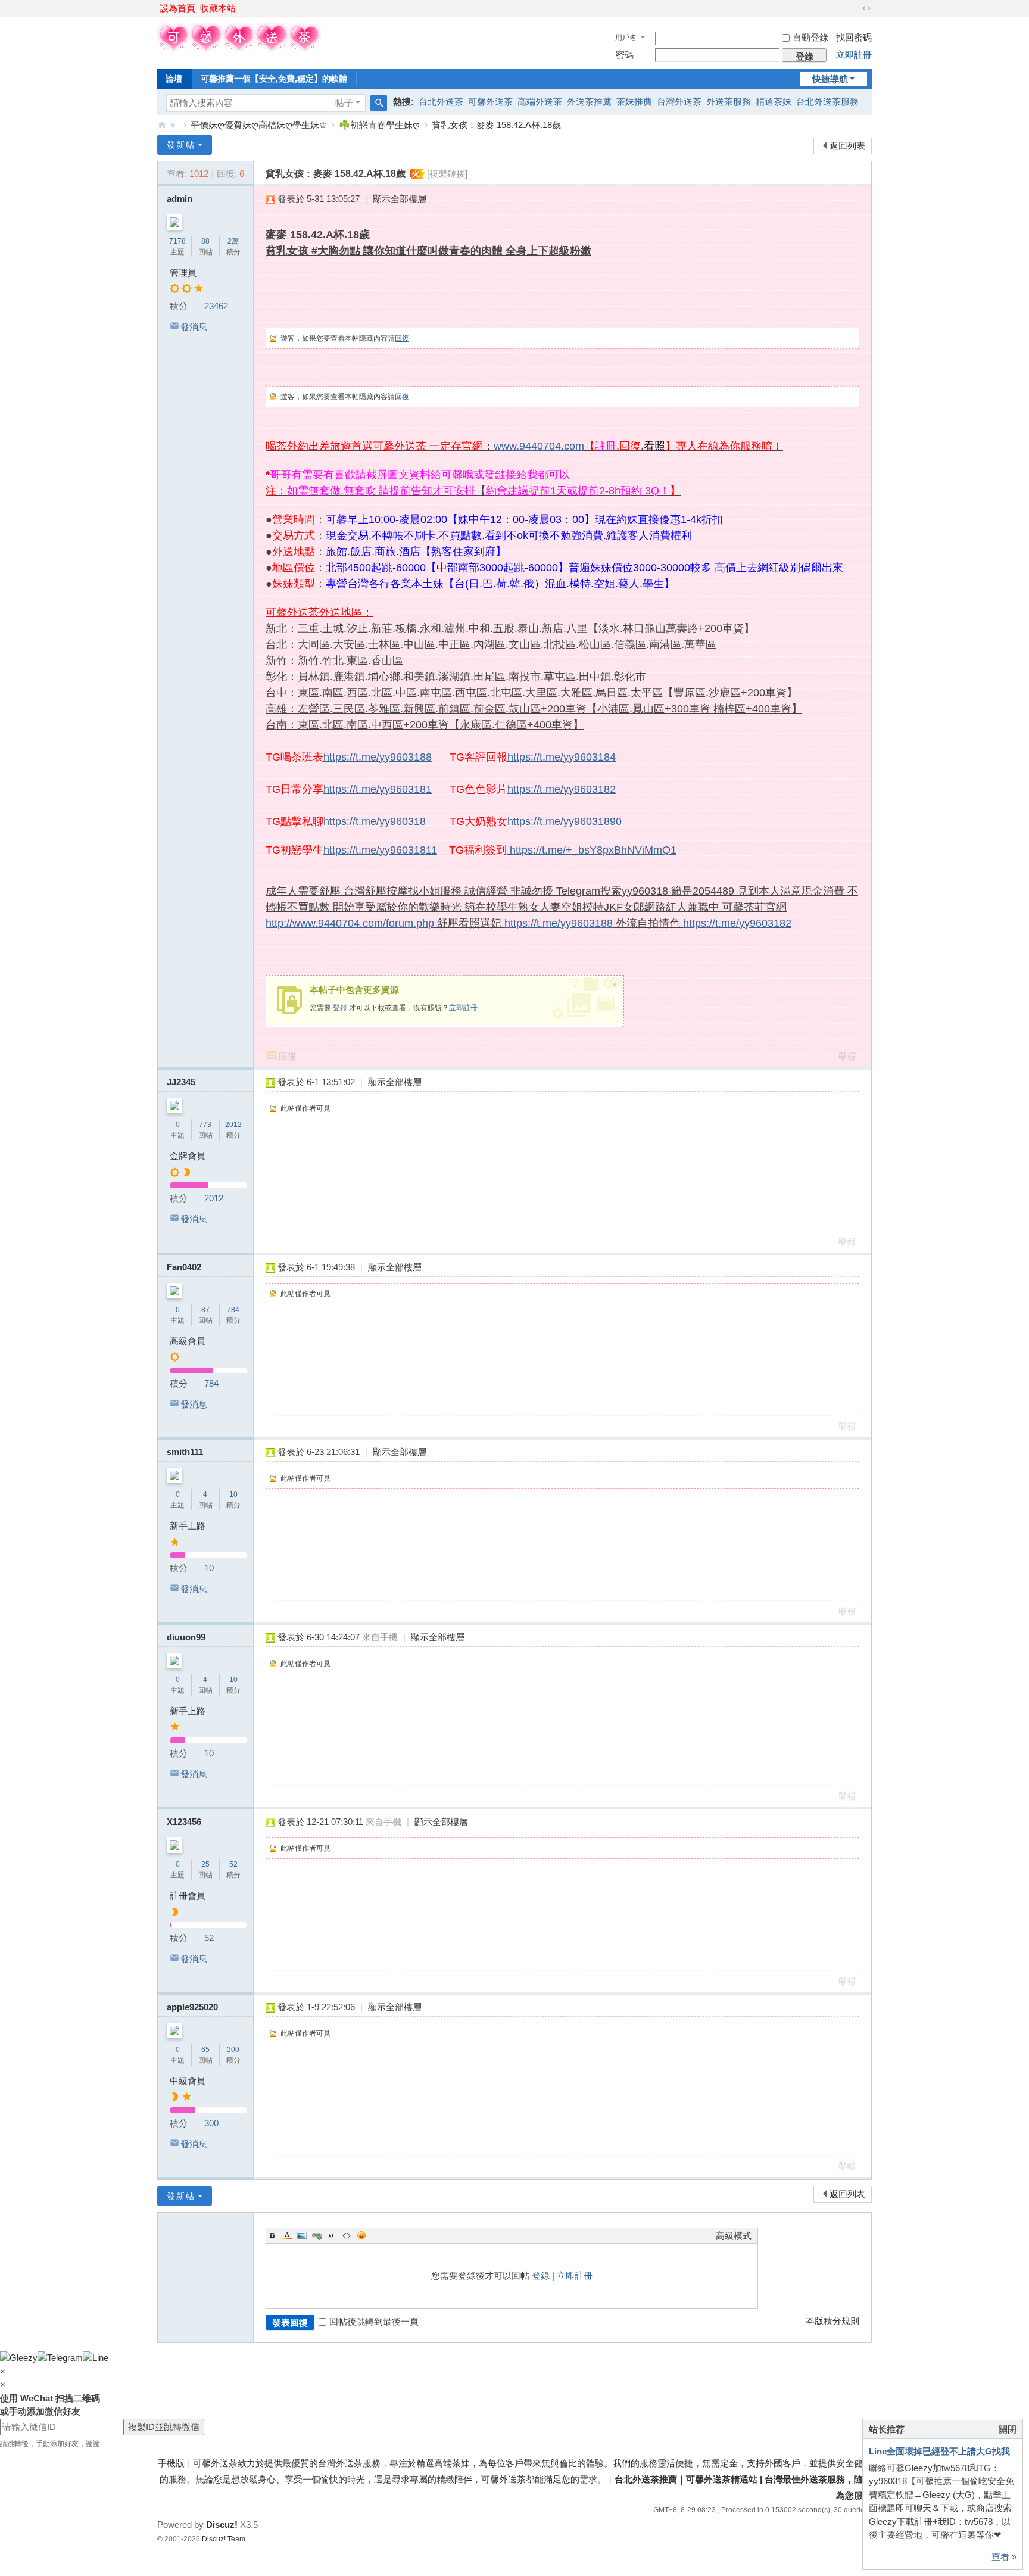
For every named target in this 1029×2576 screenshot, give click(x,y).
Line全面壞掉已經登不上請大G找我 (939, 2451)
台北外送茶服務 (827, 102)
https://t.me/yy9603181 (378, 789)
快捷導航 (830, 79)
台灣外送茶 (679, 102)
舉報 (847, 1056)
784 (233, 1310)
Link (317, 2235)
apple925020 (192, 2007)
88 (205, 241)
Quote (332, 2235)
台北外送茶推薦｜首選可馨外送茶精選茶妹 (162, 125)
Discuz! (222, 2524)
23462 (216, 306)
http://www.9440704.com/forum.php (350, 923)
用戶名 (626, 38)
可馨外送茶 (490, 102)
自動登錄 (810, 37)
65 (205, 2049)
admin (180, 199)
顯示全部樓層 (400, 199)
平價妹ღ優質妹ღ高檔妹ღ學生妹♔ (259, 125)
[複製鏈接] (447, 174)
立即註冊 (854, 54)
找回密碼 (854, 37)
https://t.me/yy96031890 (565, 821)
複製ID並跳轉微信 (164, 2427)
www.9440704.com (539, 446)
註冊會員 (188, 1896)
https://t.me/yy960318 (375, 821)
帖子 (344, 103)
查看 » (1004, 2557)
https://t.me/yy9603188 (378, 757)
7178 (177, 241)
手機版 (171, 2463)
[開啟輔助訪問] (855, 8)
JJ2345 (181, 1082)
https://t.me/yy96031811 (380, 850)
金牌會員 (188, 1156)
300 (233, 2049)
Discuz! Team (224, 2539)
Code (347, 2235)
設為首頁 (177, 8)
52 (233, 1864)
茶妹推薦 (634, 102)
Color (287, 2235)
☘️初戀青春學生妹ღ (379, 125)
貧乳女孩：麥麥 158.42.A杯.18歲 (496, 125)
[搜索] (379, 103)
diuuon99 (186, 1637)
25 (205, 1864)
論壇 (174, 79)
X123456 (184, 1822)
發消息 (194, 327)
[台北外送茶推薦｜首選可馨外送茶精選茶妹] (239, 49)
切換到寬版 (866, 8)
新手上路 (188, 1526)
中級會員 (188, 2081)
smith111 (185, 1452)
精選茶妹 (774, 102)
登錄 (340, 1008)
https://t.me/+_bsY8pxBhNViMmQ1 (593, 850)
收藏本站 (218, 8)
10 (233, 1494)
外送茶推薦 (589, 102)
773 (205, 1125)
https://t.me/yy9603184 (562, 757)
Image (302, 2235)
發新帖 (181, 145)
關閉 (1008, 2429)
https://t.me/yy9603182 (562, 789)
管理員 (183, 272)
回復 (402, 338)
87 (205, 1310)
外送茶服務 (729, 102)
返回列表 (847, 146)
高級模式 (734, 2236)
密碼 (625, 54)
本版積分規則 (832, 2321)
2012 (233, 1125)
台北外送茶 (441, 102)
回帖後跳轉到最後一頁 (374, 2321)
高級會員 (188, 1341)
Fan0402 (184, 1267)
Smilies (361, 2235)
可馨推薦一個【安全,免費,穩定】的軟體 (274, 79)
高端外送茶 (540, 102)
